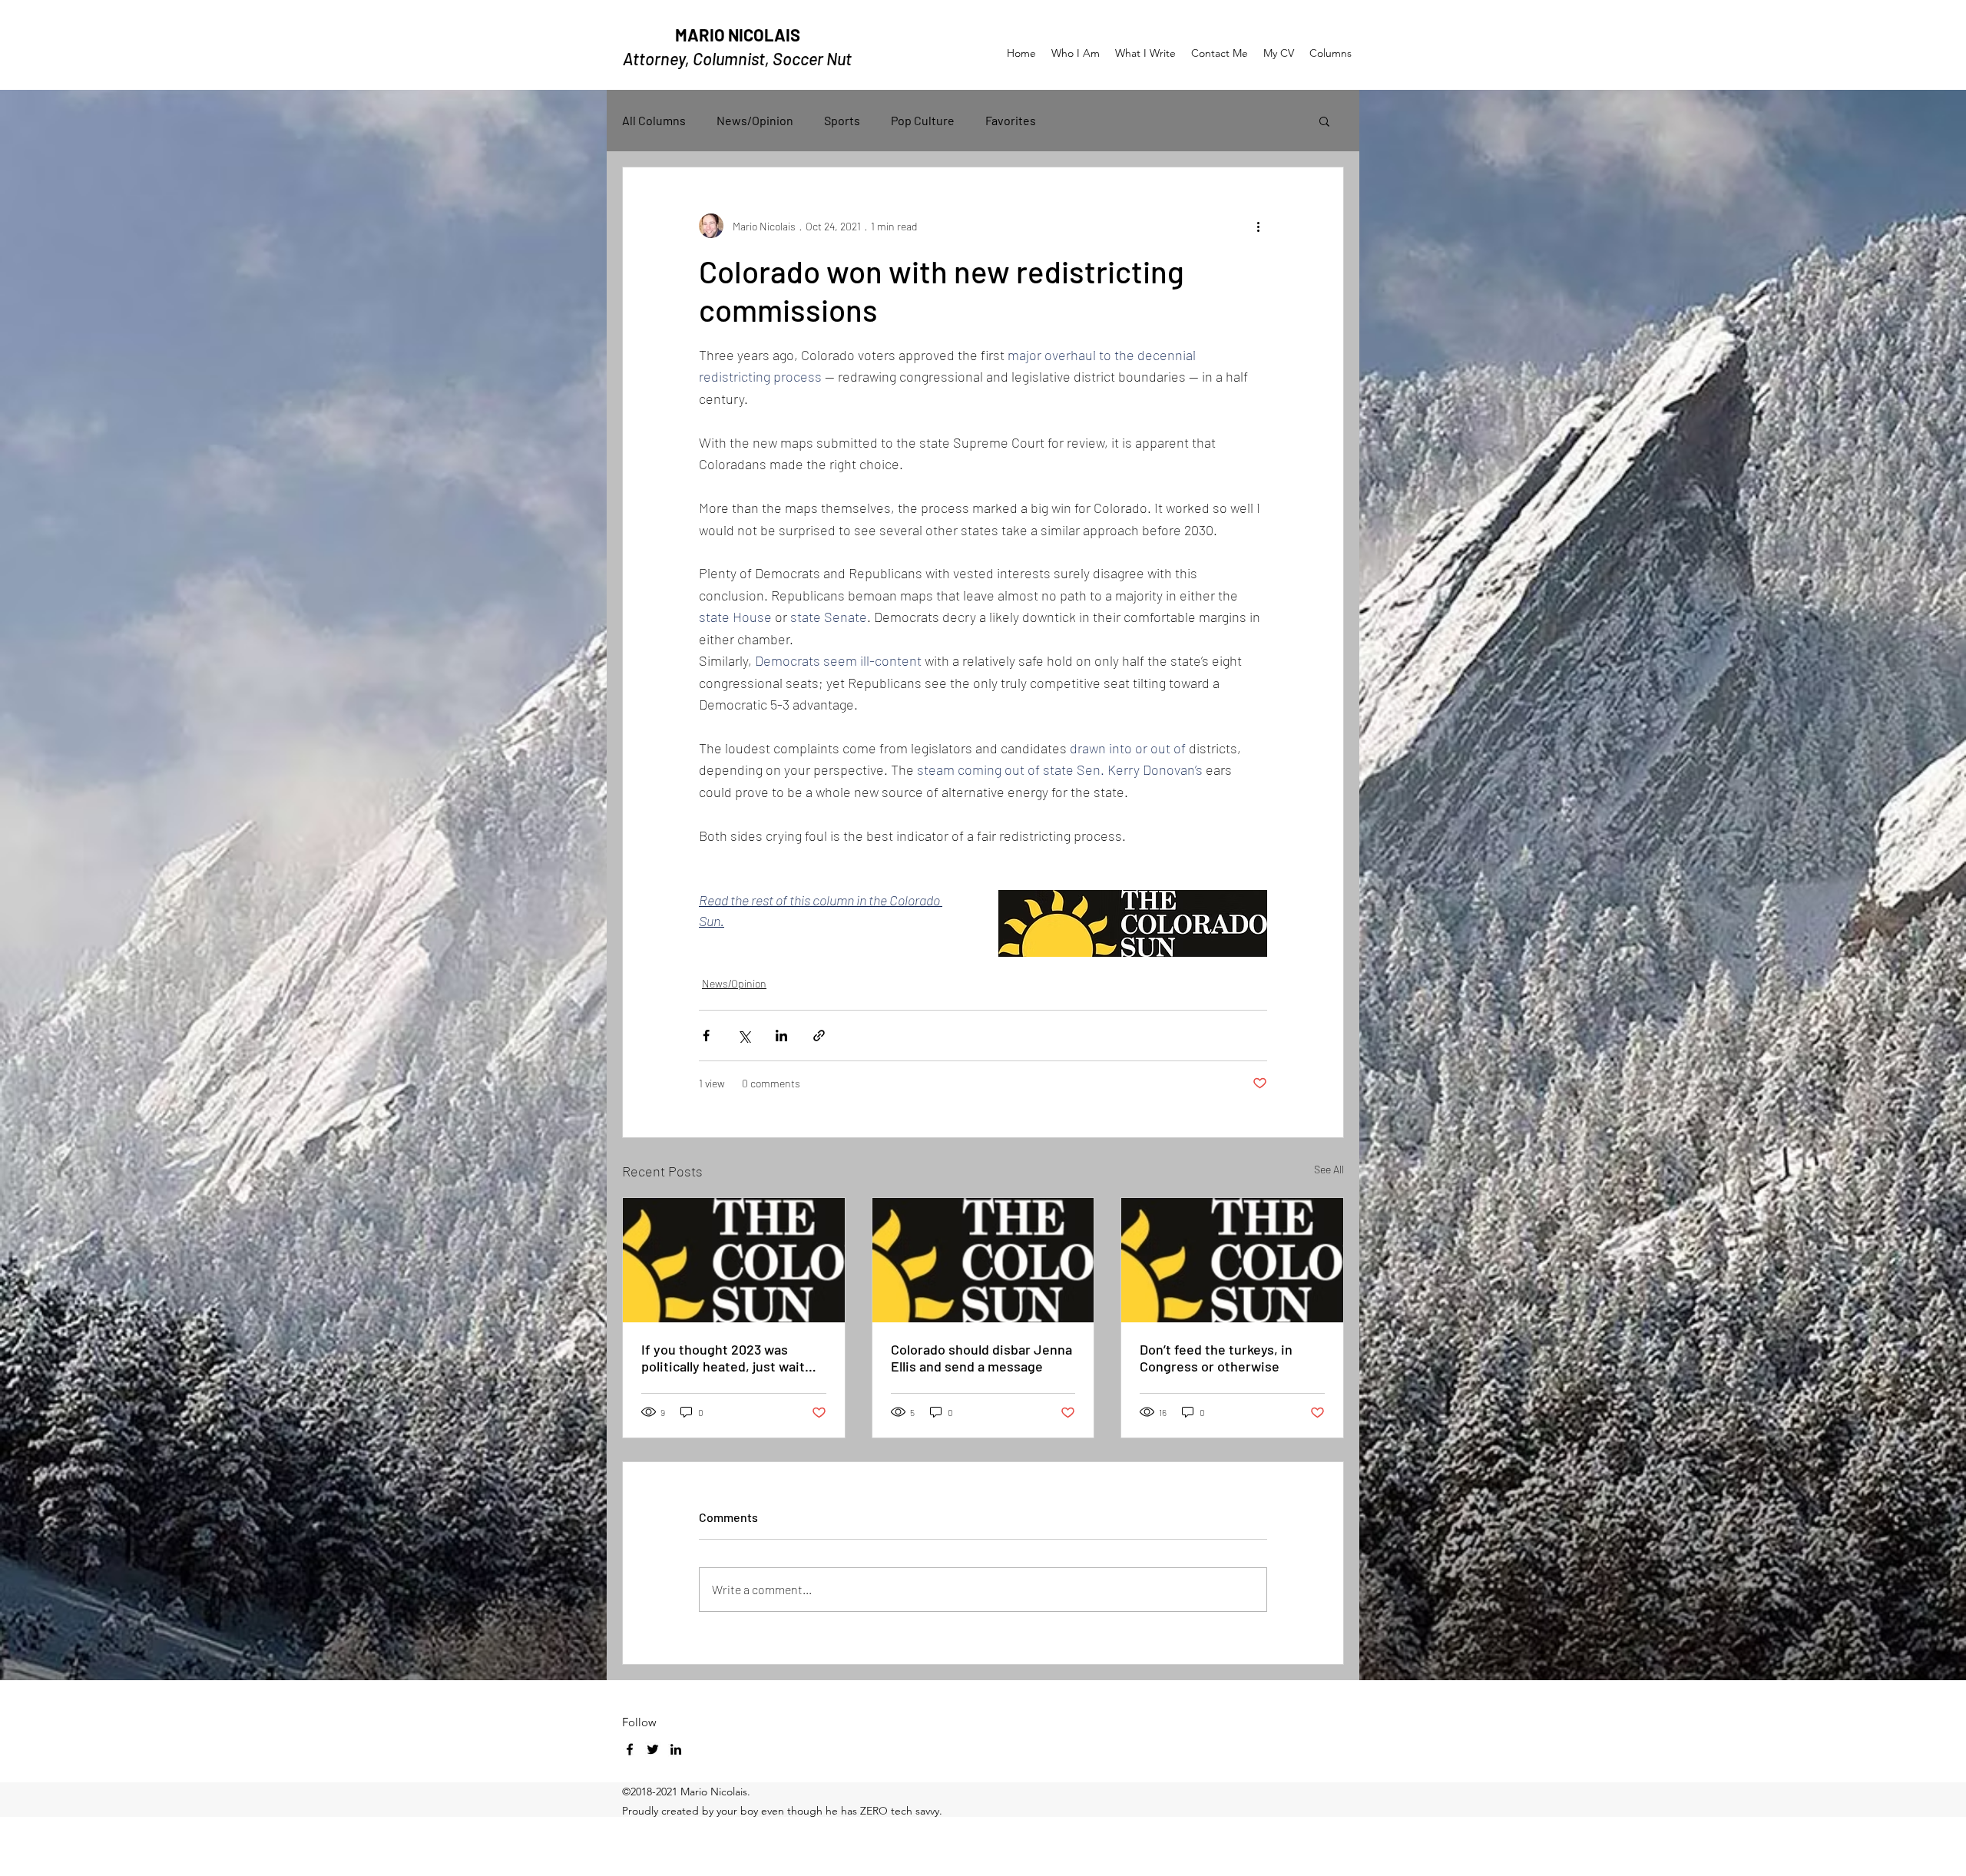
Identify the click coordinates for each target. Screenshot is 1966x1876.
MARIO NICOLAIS (738, 35)
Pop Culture (923, 120)
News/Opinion (755, 120)
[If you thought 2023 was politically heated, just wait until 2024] (734, 1260)
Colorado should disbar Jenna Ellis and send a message (981, 1358)
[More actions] (1258, 226)
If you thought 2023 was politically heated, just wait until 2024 (723, 1358)
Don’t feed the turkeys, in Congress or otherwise (1216, 1358)
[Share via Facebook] (706, 1036)
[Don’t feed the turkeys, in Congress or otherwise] (1232, 1260)
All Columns (654, 120)
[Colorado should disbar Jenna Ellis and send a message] (983, 1260)
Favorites (1011, 120)
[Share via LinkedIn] (781, 1036)
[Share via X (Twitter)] (744, 1036)
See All (1329, 1169)
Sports (842, 120)
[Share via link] (819, 1036)
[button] (1324, 121)
